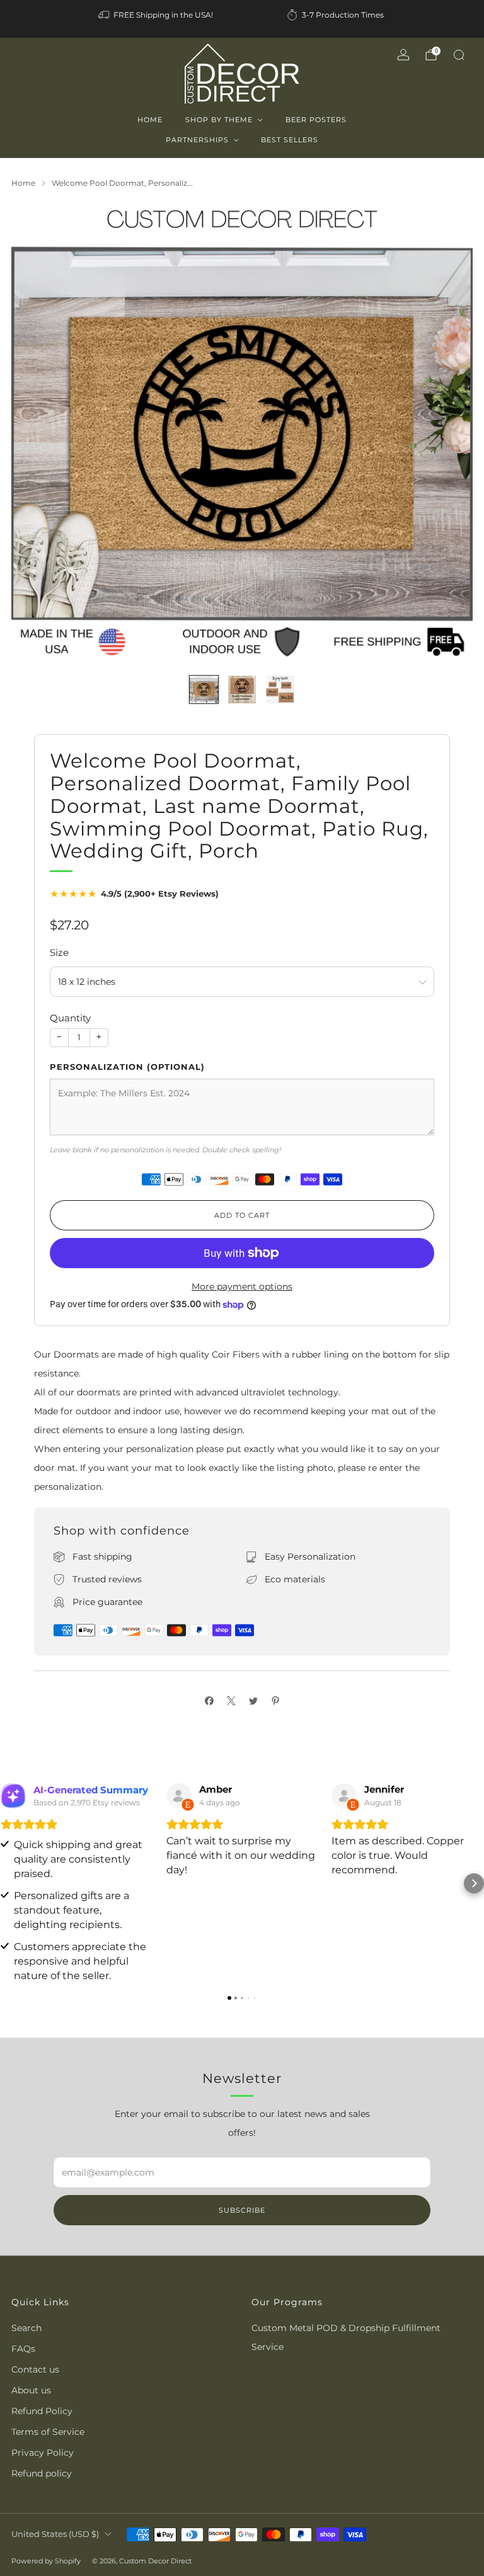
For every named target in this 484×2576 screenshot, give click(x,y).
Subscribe (242, 2210)
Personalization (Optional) (127, 1067)
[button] (10, 1883)
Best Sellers (290, 140)
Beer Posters (316, 120)
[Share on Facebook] (209, 1700)
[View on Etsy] (179, 1796)
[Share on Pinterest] (275, 1700)
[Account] (403, 55)
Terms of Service (48, 2432)
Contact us (35, 2369)
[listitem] (157, 15)
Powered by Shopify (46, 2561)
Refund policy (42, 2473)
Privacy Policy (43, 2453)
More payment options (242, 1286)
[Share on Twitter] (253, 1700)
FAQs (23, 2349)
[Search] (459, 55)
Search (26, 2328)
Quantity (70, 1018)
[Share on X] (231, 1700)
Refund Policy (42, 2411)
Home (150, 120)
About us (31, 2390)
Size (59, 952)
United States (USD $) (55, 2534)
